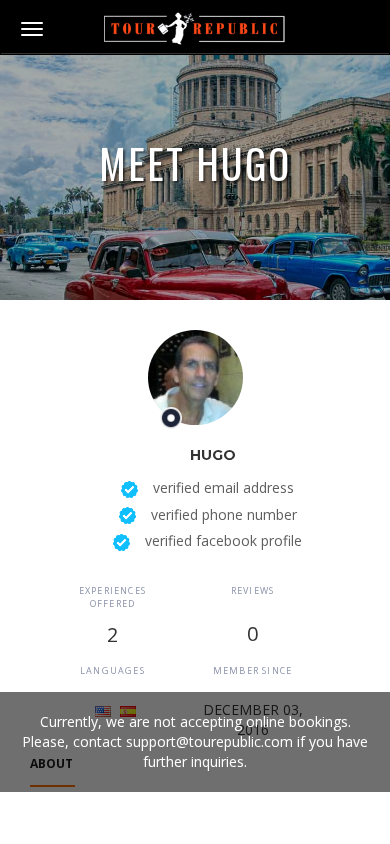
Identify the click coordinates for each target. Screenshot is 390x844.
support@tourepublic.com (209, 741)
